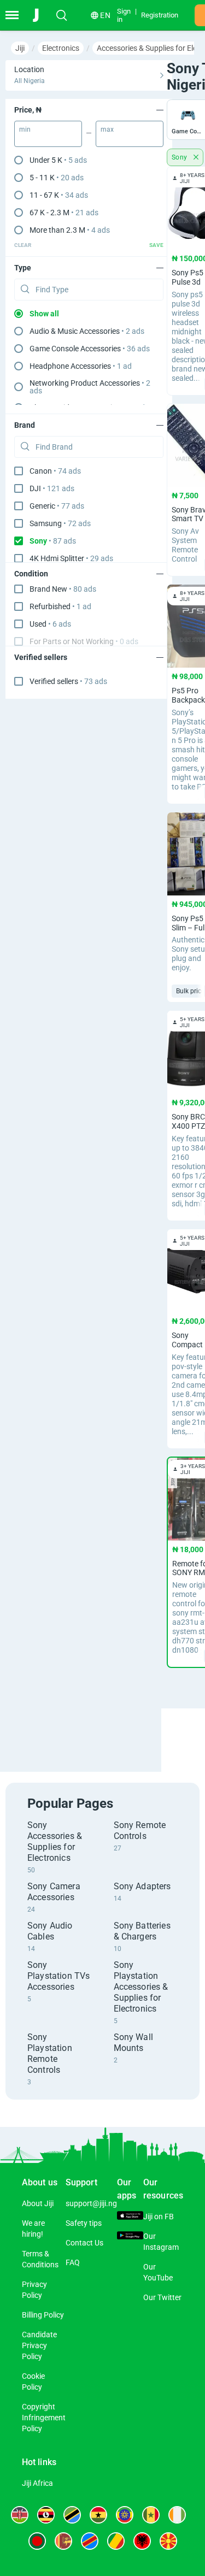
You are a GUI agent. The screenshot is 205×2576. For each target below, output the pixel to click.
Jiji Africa (37, 2483)
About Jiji (38, 2203)
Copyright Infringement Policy (44, 2418)
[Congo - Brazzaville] (116, 2541)
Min (25, 129)
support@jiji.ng (91, 2203)
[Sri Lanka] (63, 2541)
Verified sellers (68, 681)
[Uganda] (46, 2515)
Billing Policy (43, 2315)
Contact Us (84, 2243)
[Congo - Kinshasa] (90, 2541)
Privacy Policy (34, 2290)
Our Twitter (162, 2297)
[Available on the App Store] (130, 2217)
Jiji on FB (159, 2217)
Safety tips (84, 2223)
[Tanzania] (72, 2515)
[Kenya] (20, 2515)
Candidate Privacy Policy (39, 2345)
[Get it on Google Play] (130, 2237)
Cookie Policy (33, 2382)
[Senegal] (151, 2515)
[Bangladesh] (37, 2541)
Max (107, 129)
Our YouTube (158, 2272)
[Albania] (142, 2541)
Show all (44, 314)
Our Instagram (161, 2242)
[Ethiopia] (125, 2515)
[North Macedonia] (168, 2541)
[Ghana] (98, 2515)
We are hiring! (33, 2229)
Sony (180, 157)
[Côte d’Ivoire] (177, 2515)
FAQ (73, 2262)
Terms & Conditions (40, 2259)
